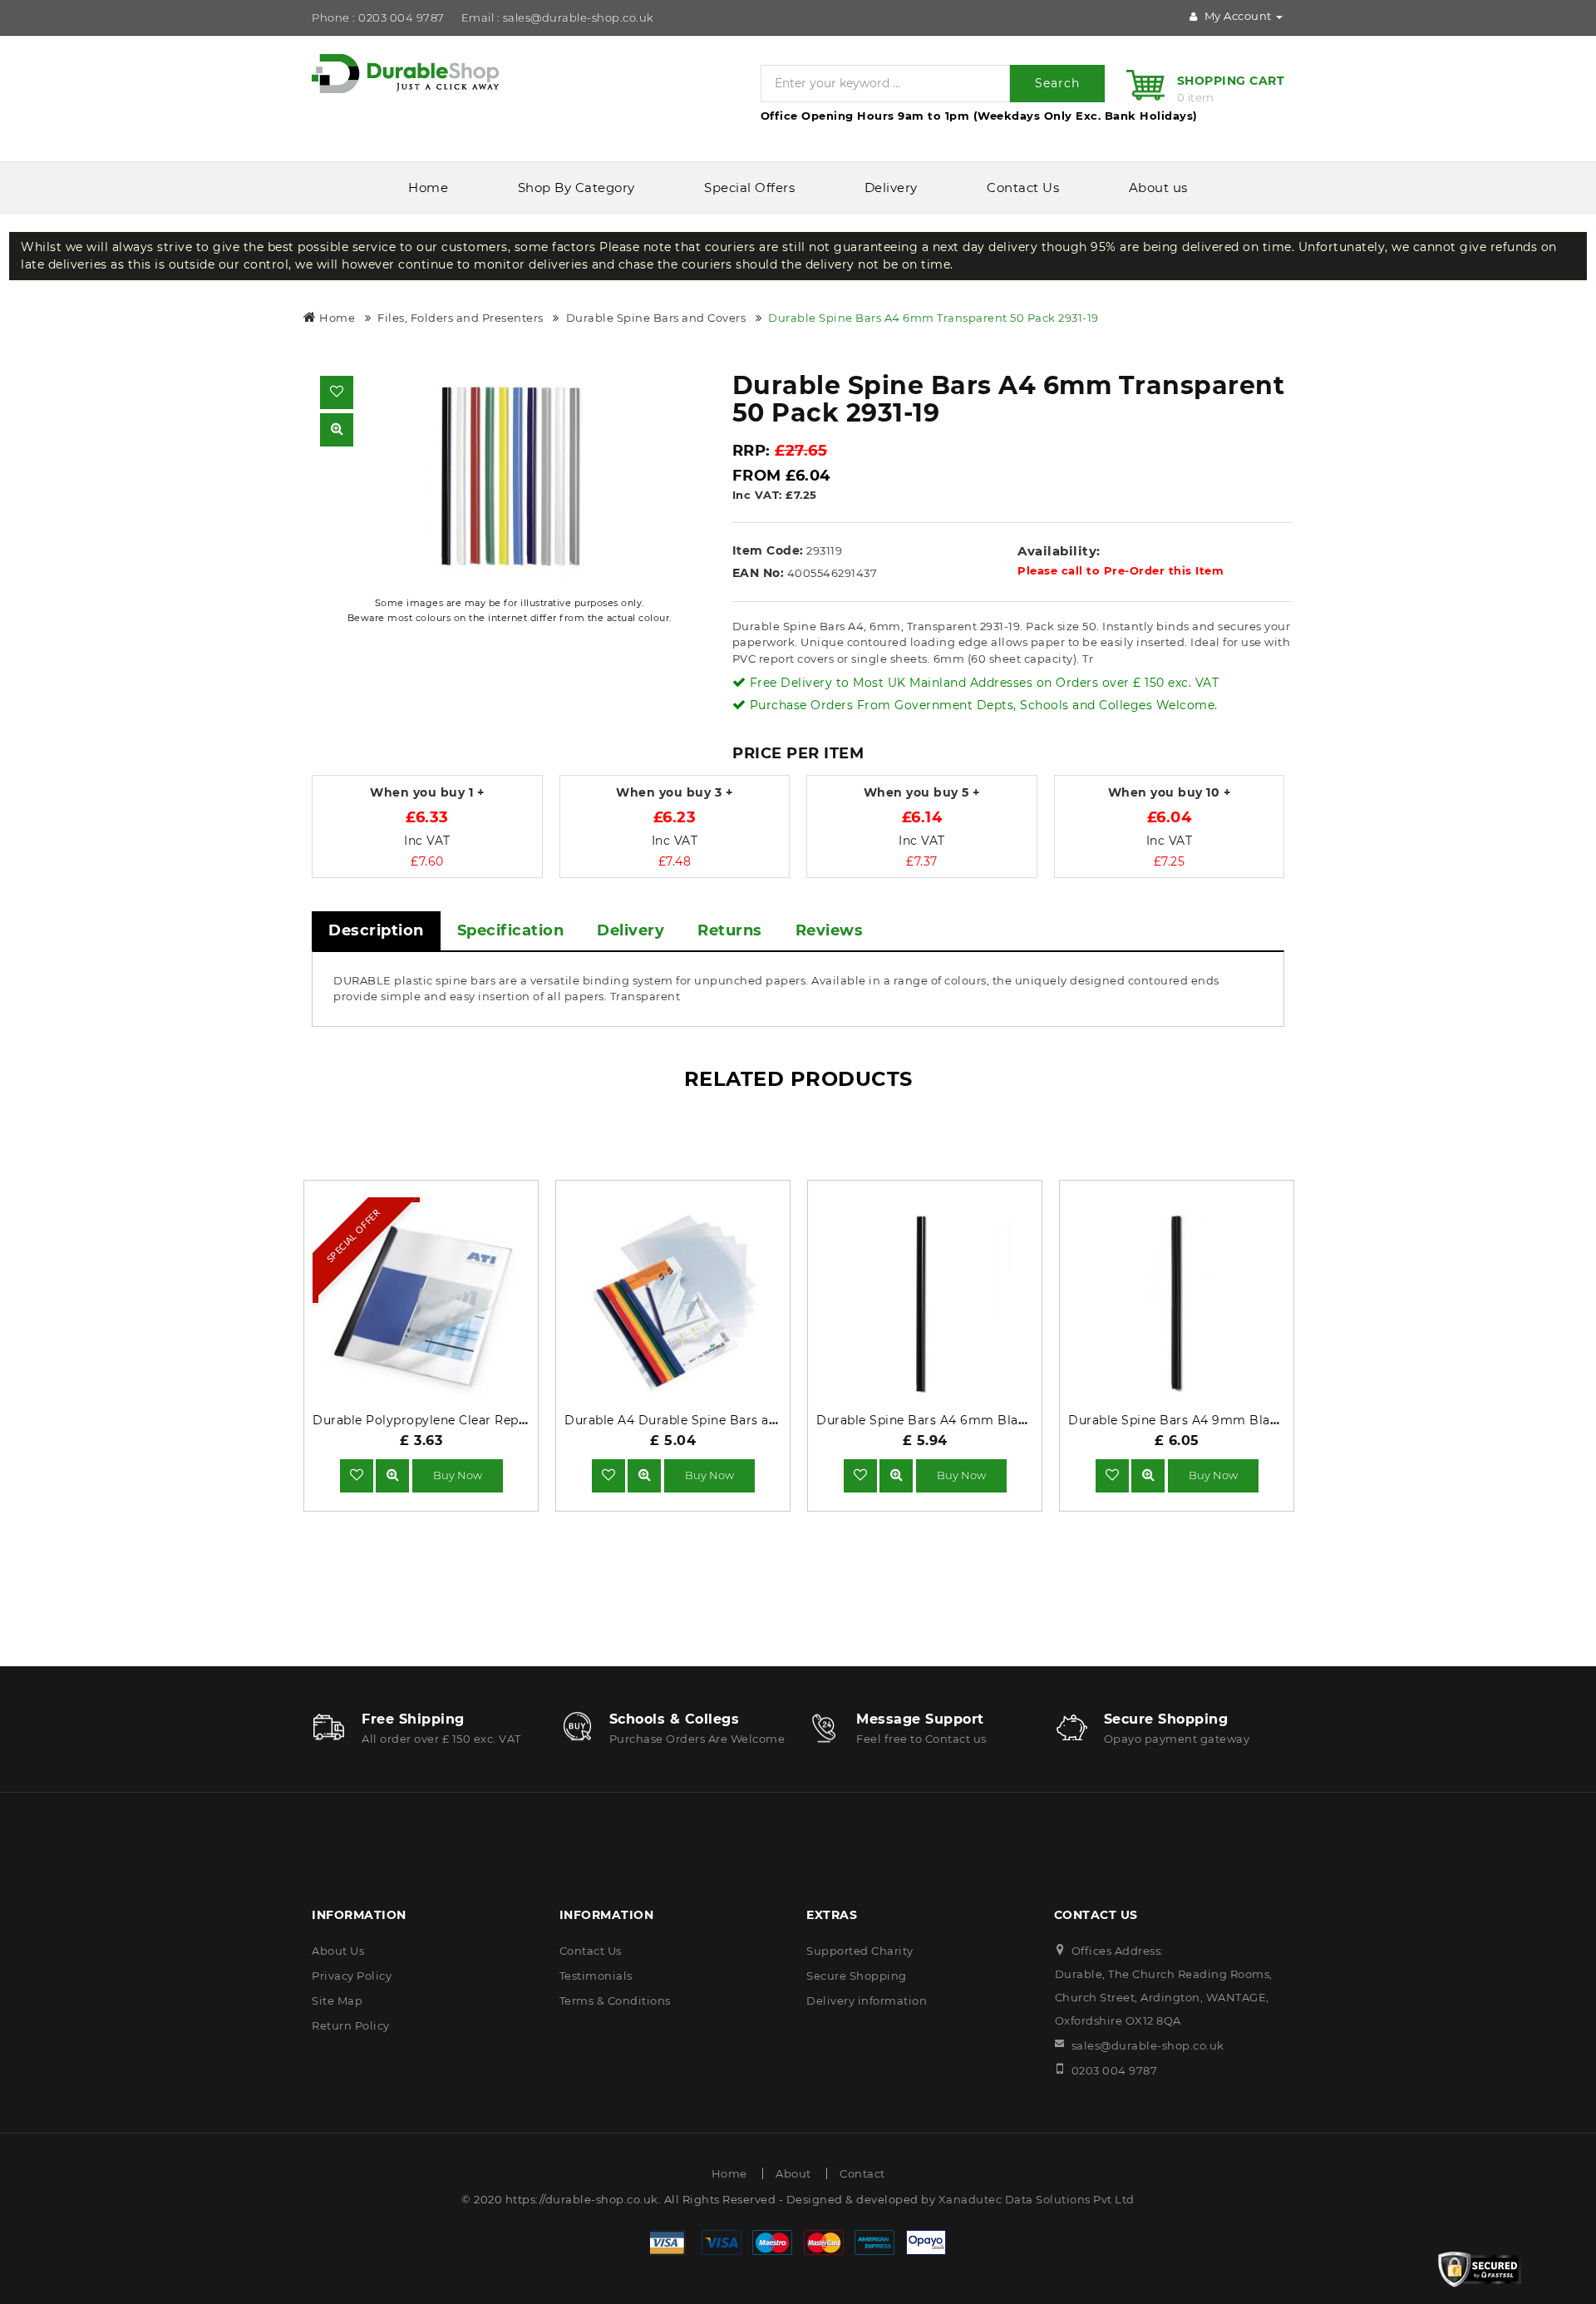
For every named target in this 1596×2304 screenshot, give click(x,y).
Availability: (1059, 551)
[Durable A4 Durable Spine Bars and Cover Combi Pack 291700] (644, 1475)
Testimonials (596, 1976)
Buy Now (458, 1475)
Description (376, 930)
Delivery (891, 187)
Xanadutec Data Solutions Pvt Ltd (1037, 2199)
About (793, 2173)
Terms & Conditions (615, 2001)
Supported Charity (860, 1951)
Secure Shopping (857, 1976)
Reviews (830, 930)
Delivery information (867, 2001)
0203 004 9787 (1115, 2070)
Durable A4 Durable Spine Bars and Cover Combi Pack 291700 (757, 1420)
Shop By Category (576, 187)
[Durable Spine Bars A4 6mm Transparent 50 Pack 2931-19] (510, 476)
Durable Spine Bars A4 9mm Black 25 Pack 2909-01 (1228, 1420)
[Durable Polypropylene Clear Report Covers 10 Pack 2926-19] (392, 1475)
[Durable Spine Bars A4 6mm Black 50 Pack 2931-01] (896, 1475)
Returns (730, 930)
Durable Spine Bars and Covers (656, 318)
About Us (338, 1951)
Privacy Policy (352, 1976)
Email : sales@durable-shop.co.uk (558, 17)
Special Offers (749, 187)
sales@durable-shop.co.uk (1148, 2045)
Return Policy (351, 2025)
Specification (511, 930)
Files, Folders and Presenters (461, 318)
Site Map (337, 2001)
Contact (862, 2173)
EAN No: (759, 573)
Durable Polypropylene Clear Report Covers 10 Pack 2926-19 (498, 1420)
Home (428, 187)
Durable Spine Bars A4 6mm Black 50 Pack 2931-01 (974, 1420)
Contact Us (1023, 187)
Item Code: (768, 550)
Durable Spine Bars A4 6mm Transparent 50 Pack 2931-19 (933, 318)
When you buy (427, 793)
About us (1158, 187)
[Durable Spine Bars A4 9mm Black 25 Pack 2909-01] (1148, 1475)
